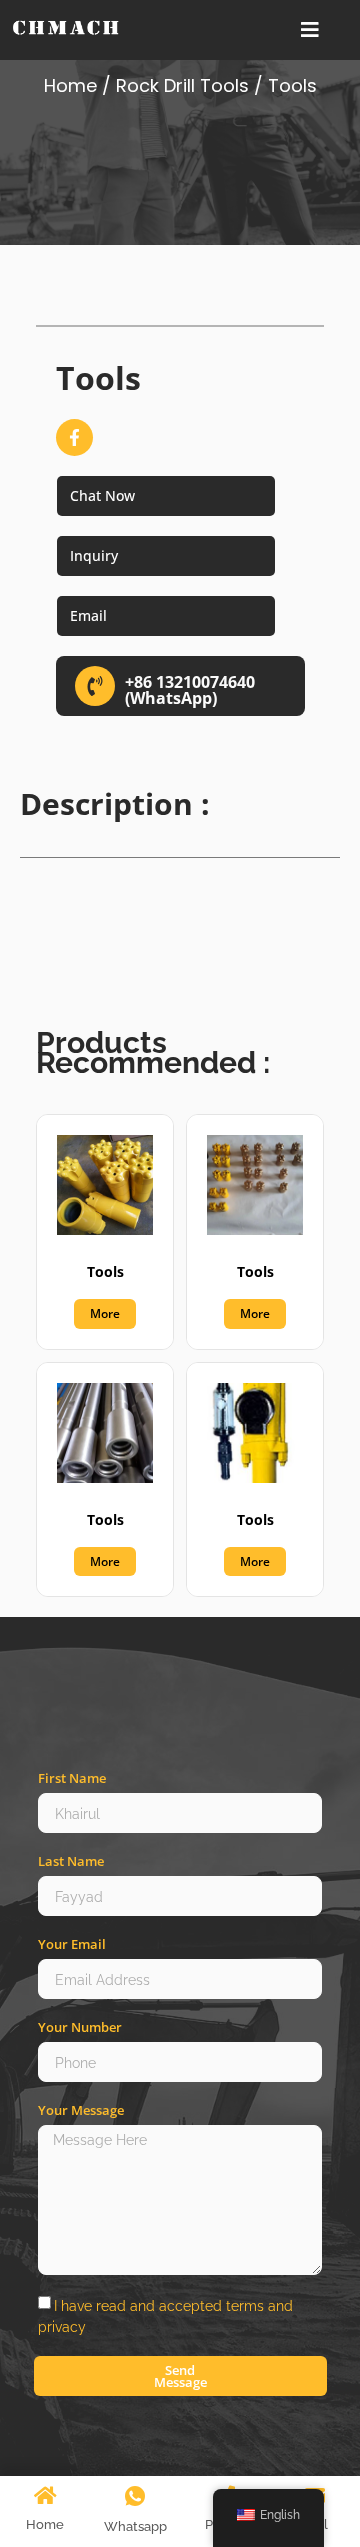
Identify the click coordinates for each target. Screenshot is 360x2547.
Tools (105, 1271)
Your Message (81, 2110)
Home (70, 85)
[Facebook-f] (74, 437)
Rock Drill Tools (182, 85)
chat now (102, 495)
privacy (62, 2326)
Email (88, 615)
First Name (72, 1778)
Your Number (80, 2027)
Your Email (72, 1944)
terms (245, 2305)
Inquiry (94, 555)
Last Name (71, 1861)
